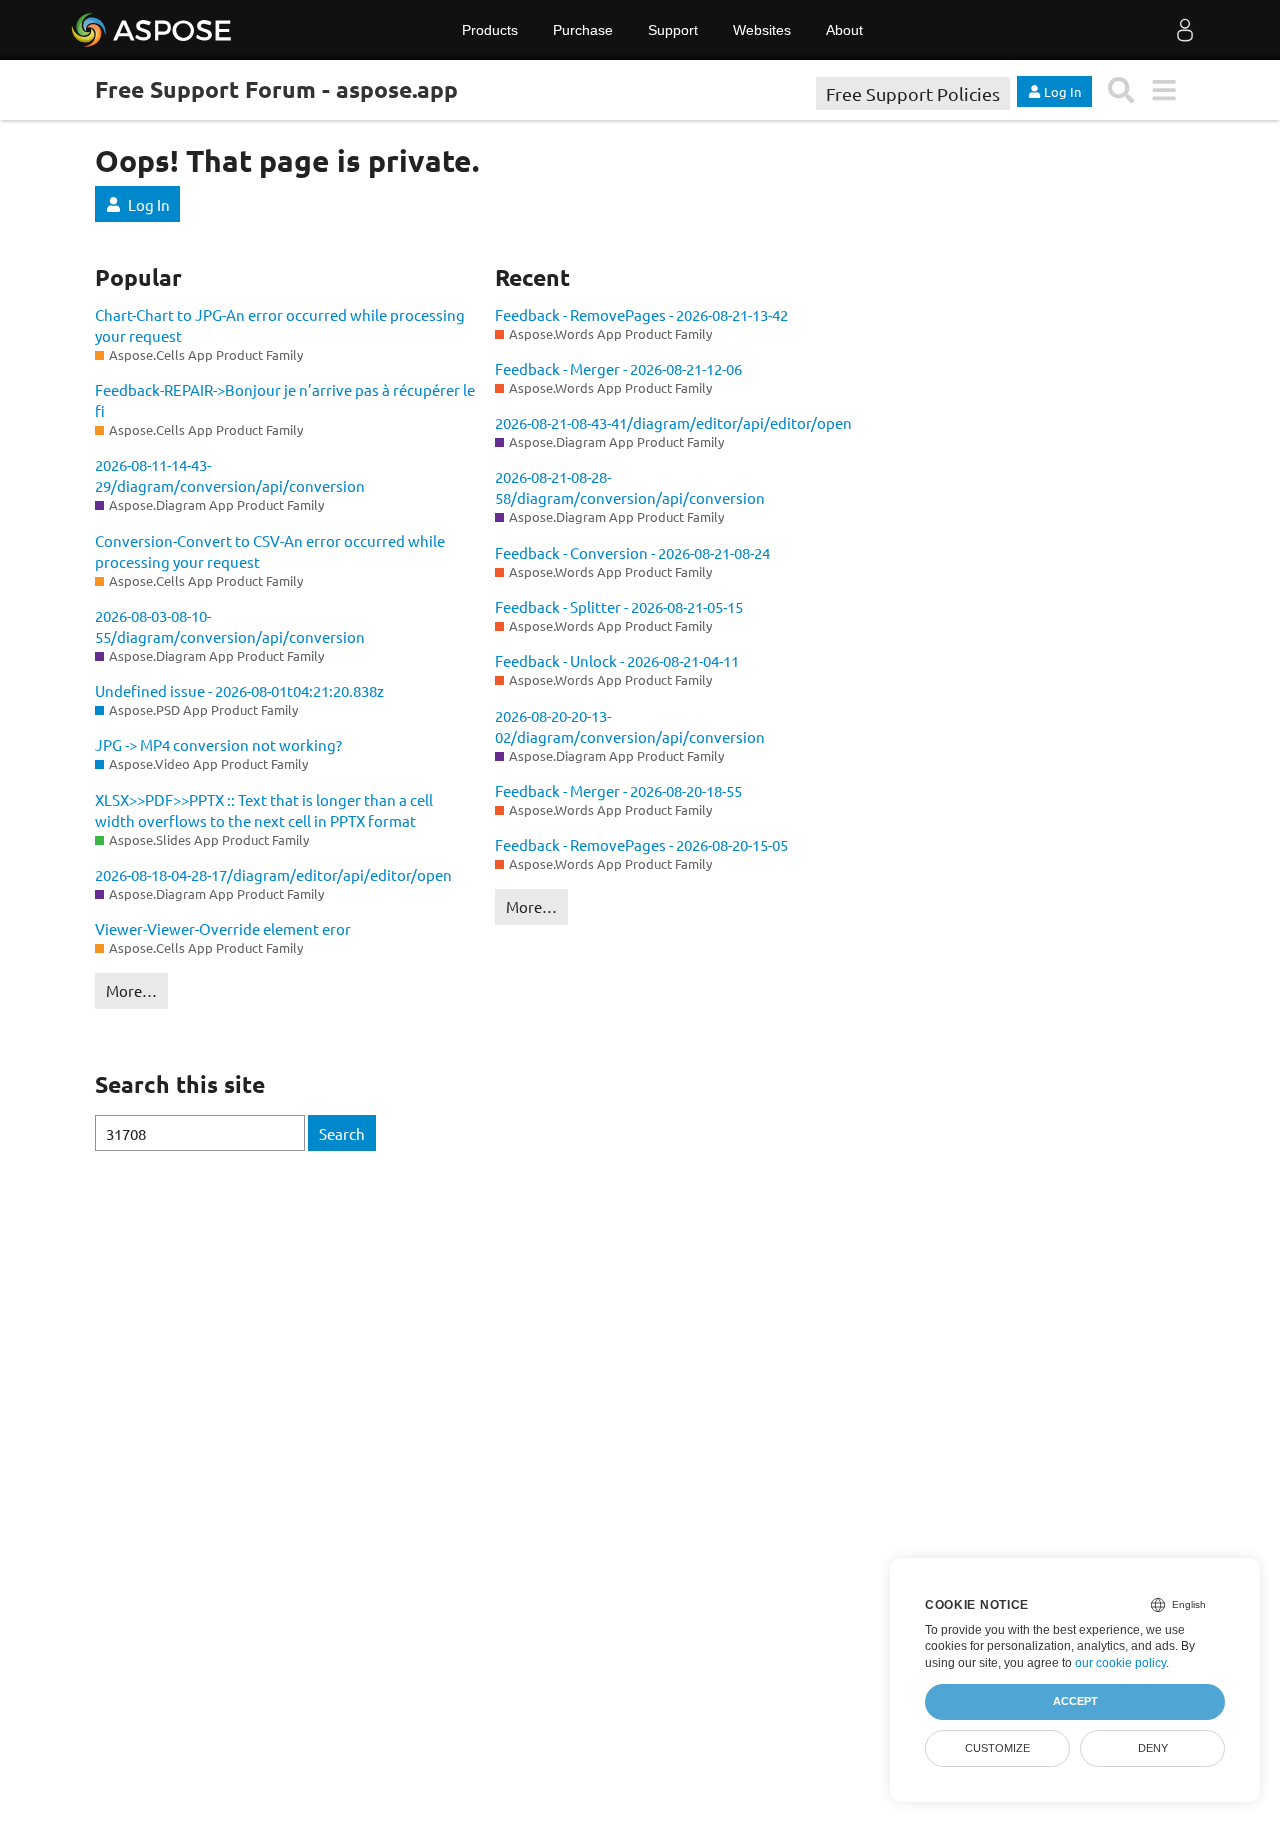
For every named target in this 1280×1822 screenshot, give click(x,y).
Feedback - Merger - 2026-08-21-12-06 (618, 368)
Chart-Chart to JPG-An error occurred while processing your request (280, 325)
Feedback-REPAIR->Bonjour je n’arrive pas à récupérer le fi (285, 400)
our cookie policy (1120, 1663)
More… (131, 990)
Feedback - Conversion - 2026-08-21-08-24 (632, 552)
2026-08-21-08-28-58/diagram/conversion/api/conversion (630, 487)
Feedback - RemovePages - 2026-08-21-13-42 (641, 314)
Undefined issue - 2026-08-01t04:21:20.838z (239, 690)
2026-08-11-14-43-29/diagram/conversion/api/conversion (230, 475)
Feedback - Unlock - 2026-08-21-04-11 (617, 660)
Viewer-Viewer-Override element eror (223, 928)
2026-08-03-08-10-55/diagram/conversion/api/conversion (230, 626)
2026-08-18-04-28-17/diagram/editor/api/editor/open (273, 874)
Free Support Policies (913, 93)
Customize (997, 1748)
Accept (1075, 1701)
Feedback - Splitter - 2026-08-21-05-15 (619, 606)
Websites (762, 30)
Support (673, 30)
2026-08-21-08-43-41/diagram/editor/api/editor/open (673, 422)
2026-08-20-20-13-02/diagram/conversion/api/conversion (630, 726)
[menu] (1163, 90)
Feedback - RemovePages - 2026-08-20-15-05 (641, 844)
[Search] (1121, 90)
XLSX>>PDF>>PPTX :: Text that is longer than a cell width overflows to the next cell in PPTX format (264, 810)
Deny (1153, 1748)
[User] (1185, 30)
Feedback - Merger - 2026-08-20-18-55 (618, 790)
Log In (149, 204)
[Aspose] (152, 30)
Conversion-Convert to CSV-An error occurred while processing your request (270, 551)
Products (490, 30)
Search (342, 1133)
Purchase (583, 30)
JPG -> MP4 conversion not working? (218, 744)
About (844, 30)
